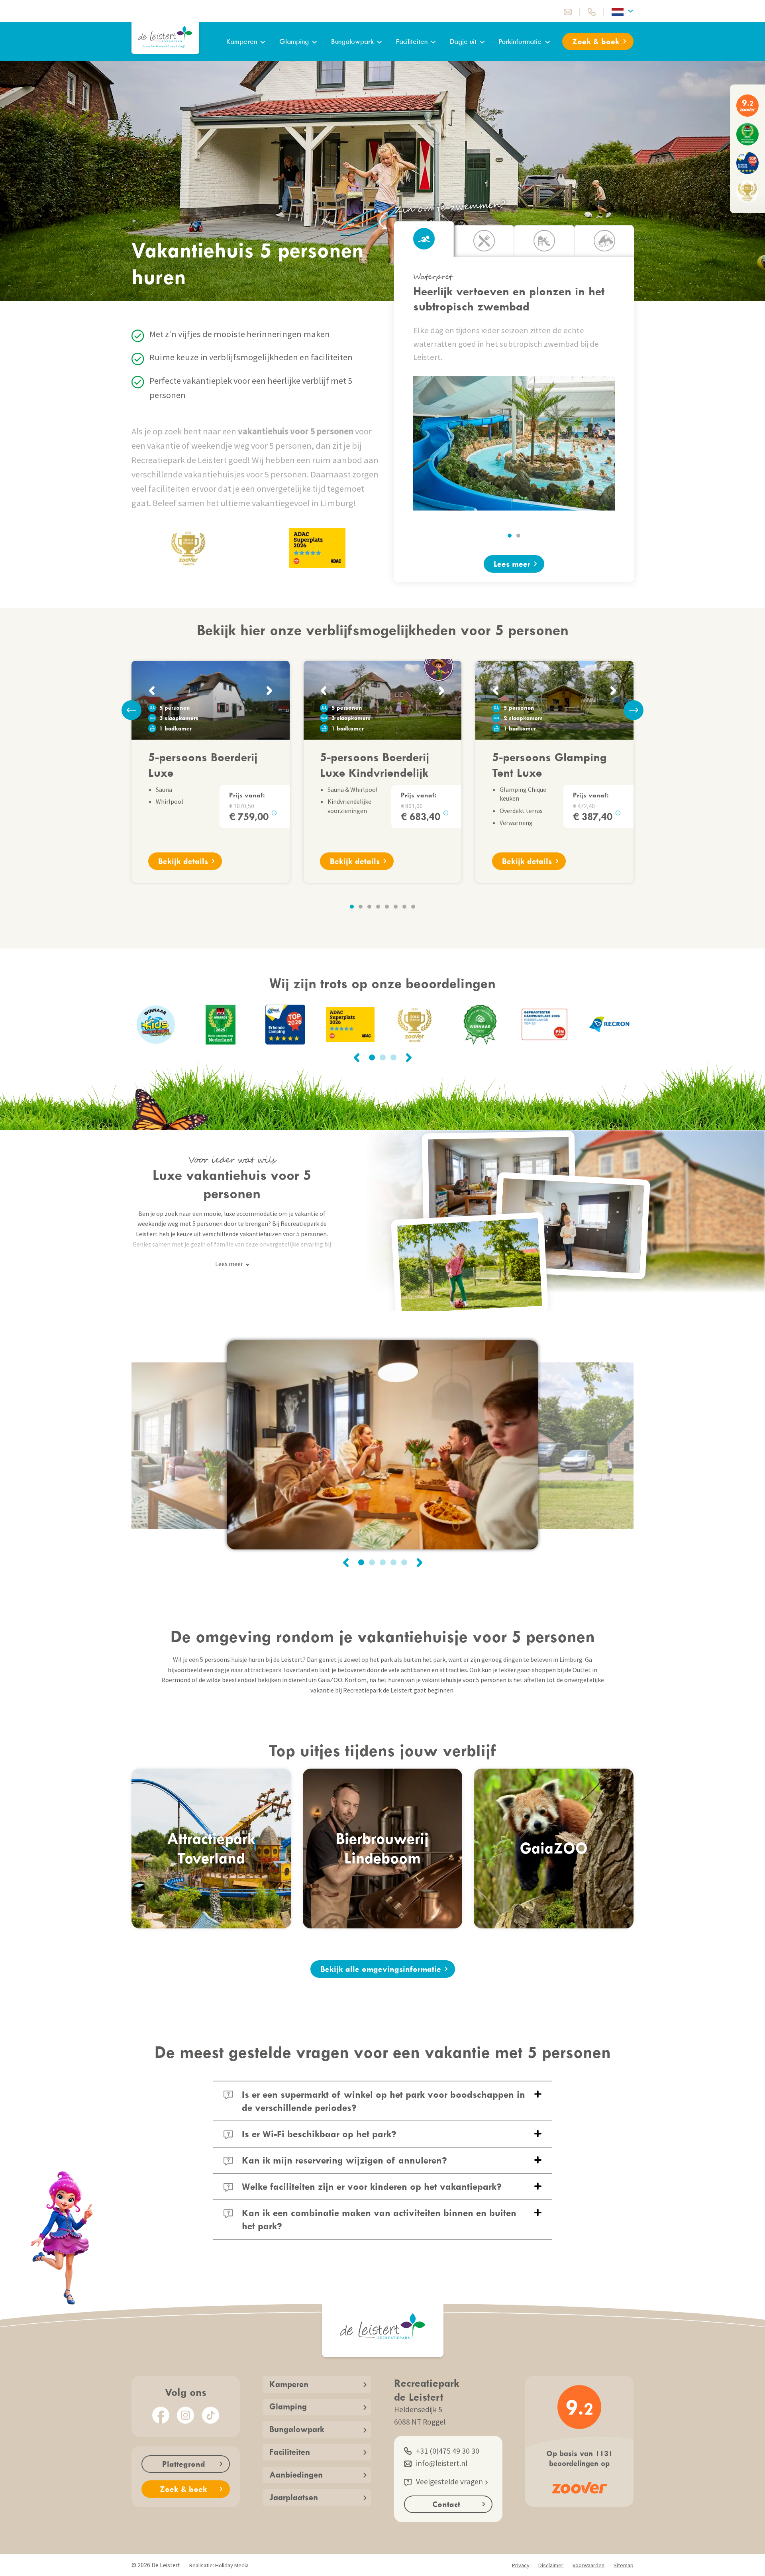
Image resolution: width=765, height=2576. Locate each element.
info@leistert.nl (442, 2463)
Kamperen (242, 41)
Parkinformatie (520, 41)
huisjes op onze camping (280, 1254)
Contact (446, 2504)
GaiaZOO (554, 1848)
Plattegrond (184, 2464)
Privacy (521, 2565)
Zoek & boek (596, 41)
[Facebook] (161, 2415)
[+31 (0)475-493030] (592, 12)
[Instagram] (185, 2415)
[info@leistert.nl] (568, 12)
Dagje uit (463, 41)
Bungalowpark (352, 41)
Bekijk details (183, 861)
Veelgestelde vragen (449, 2482)
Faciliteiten (412, 41)
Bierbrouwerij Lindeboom (382, 1848)
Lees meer (512, 564)
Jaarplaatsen (294, 2497)
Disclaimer (551, 2565)
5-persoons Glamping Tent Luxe (549, 764)
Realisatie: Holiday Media (219, 2565)
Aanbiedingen (296, 2475)
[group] (221, 1025)
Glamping (294, 41)
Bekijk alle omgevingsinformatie (381, 1969)
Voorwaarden (588, 2565)
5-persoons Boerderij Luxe (203, 764)
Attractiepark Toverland (211, 1848)
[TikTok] (211, 2415)
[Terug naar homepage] (165, 37)
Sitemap (624, 2565)
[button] (510, 536)
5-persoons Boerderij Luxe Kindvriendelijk (375, 764)
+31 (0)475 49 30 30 (448, 2451)
